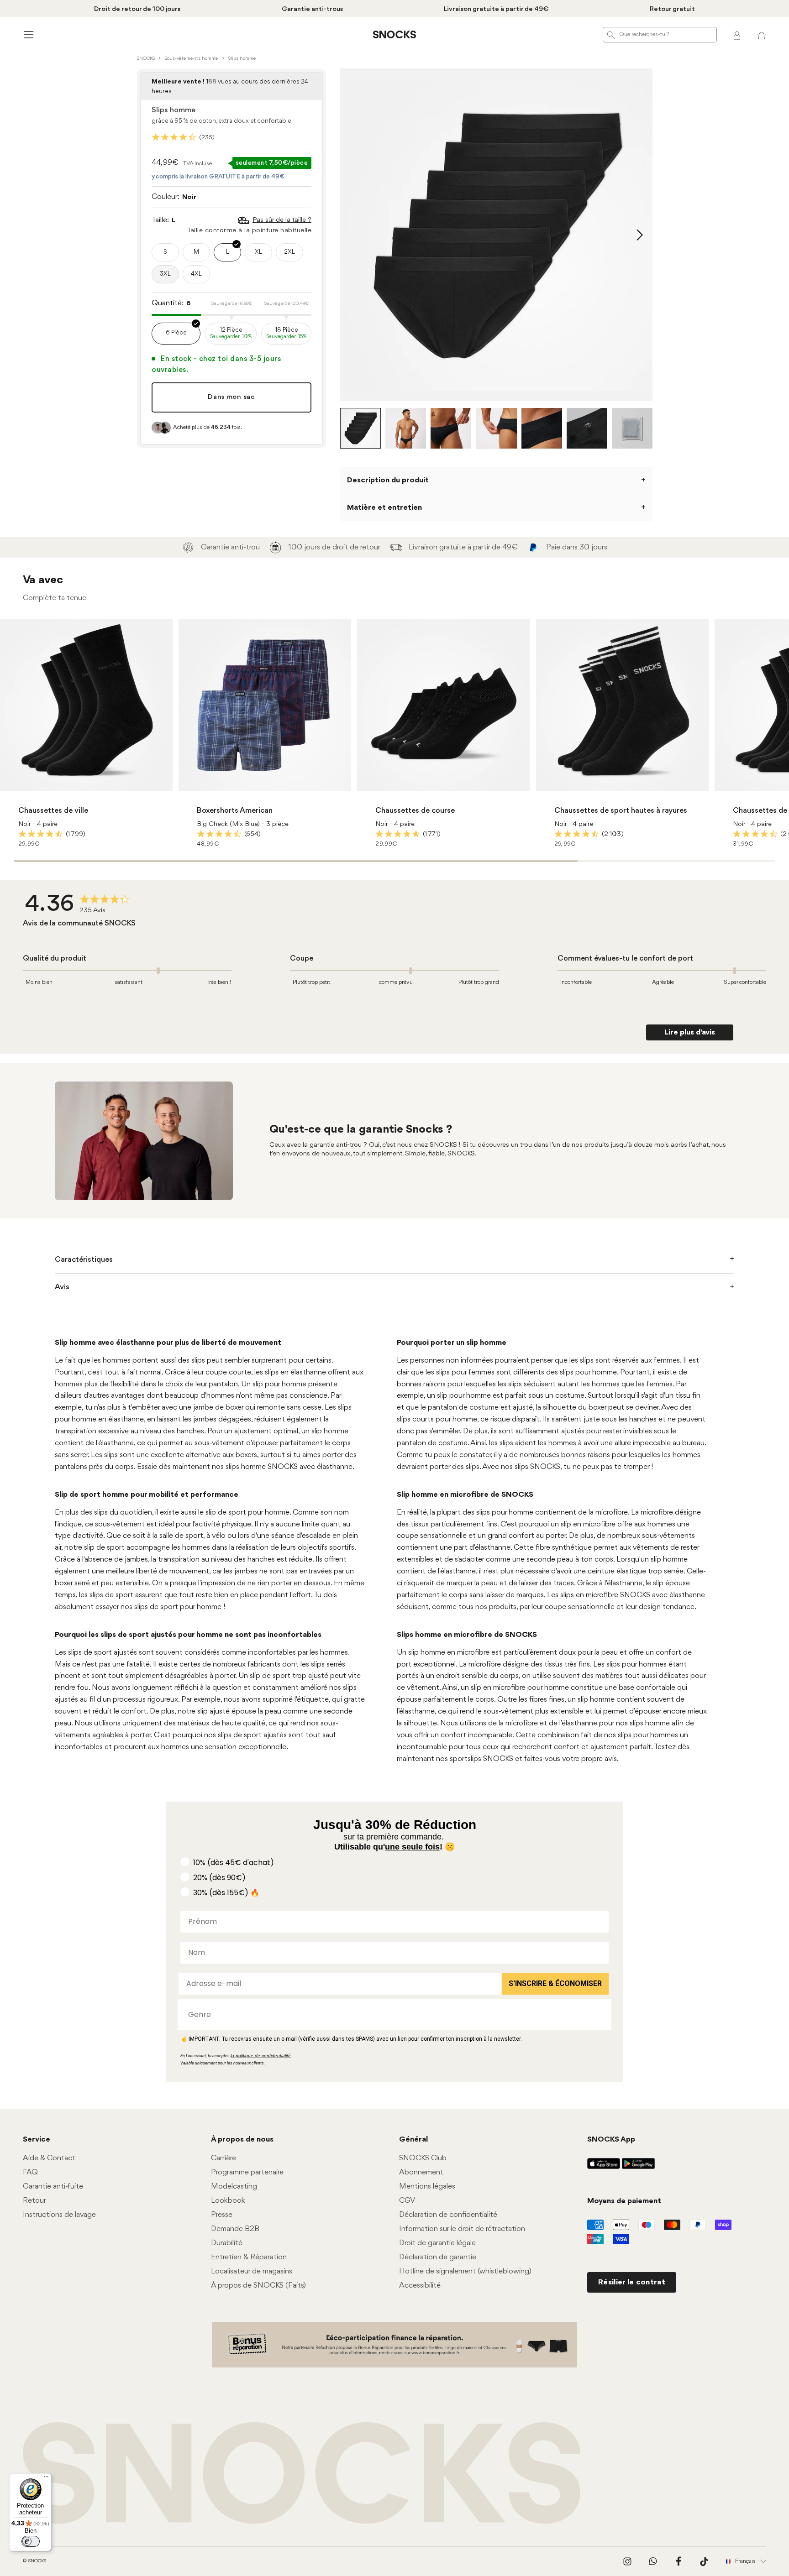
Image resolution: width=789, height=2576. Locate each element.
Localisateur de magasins (252, 2271)
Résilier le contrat (632, 2282)
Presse (222, 2215)
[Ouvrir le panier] (762, 35)
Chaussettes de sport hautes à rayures (621, 811)
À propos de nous (242, 2140)
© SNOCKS (34, 2561)
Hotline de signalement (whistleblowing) (465, 2271)
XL (258, 252)
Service (37, 2140)
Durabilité (227, 2243)
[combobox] (392, 2015)
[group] (80, 905)
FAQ (30, 2172)
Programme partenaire (247, 2172)
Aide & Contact (49, 2158)
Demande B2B (235, 2229)
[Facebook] (679, 2561)
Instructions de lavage (59, 2215)
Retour (34, 2201)
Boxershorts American (235, 811)
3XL (165, 274)
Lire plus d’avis (690, 1032)
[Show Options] (600, 2015)
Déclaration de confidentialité (448, 2215)
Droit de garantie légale (437, 2243)
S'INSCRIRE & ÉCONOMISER (555, 1983)
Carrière (224, 2158)
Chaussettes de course (415, 811)
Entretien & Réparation (249, 2257)
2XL (289, 252)
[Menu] (46, 2479)
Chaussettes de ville (53, 811)
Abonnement (421, 2172)
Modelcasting (234, 2187)
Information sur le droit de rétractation (462, 2229)
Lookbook (228, 2201)
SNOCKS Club (423, 2158)
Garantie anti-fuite (53, 2187)
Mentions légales (427, 2187)
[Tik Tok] (704, 2561)
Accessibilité (420, 2286)
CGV (407, 2201)
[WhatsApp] (653, 2561)
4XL (196, 274)
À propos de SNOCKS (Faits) (258, 2286)
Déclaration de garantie (438, 2257)
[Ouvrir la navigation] (27, 34)
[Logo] (394, 35)
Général (413, 2140)
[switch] (31, 2541)
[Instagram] (627, 2561)
